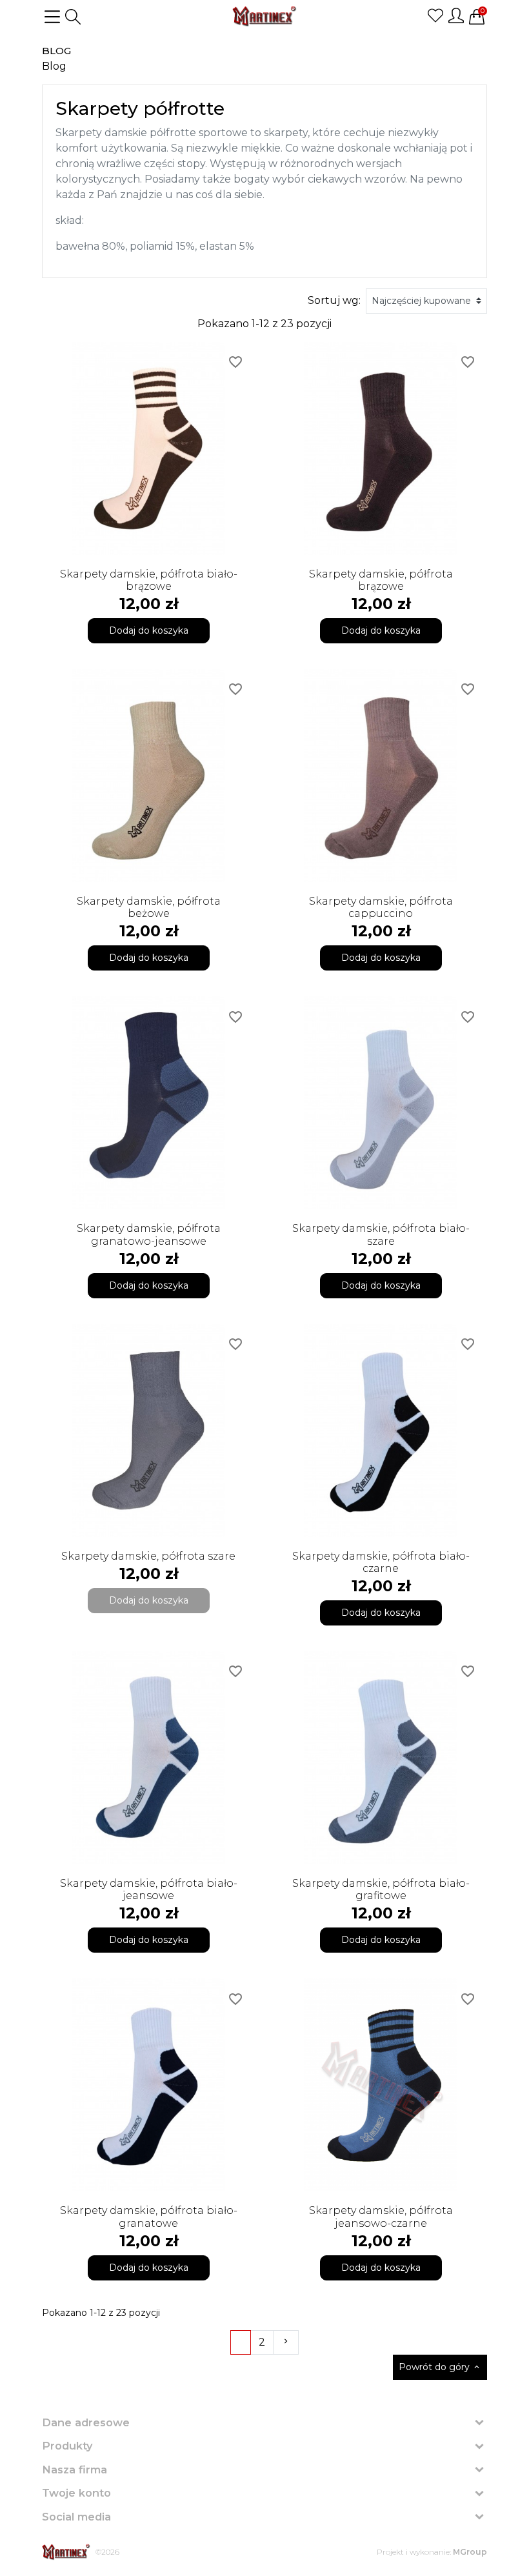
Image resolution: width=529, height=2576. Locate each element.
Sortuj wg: (334, 300)
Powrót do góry (440, 2367)
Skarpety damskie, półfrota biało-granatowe (149, 2217)
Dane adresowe (86, 2422)
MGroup (470, 2552)
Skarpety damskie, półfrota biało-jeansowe (149, 1889)
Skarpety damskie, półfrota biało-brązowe (149, 580)
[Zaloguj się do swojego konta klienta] (456, 15)
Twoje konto (76, 2493)
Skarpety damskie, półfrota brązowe (381, 580)
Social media (76, 2517)
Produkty (67, 2446)
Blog (56, 51)
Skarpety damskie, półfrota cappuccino (381, 907)
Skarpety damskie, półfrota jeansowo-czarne (381, 2217)
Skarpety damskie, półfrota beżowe (149, 907)
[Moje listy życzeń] (435, 15)
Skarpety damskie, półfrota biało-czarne (381, 1562)
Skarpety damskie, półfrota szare (148, 1556)
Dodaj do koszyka (149, 630)
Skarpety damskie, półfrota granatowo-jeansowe (149, 1234)
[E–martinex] (66, 2552)
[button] (73, 17)
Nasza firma (75, 2470)
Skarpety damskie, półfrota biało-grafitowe (381, 1889)
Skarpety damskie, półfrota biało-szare (381, 1234)
